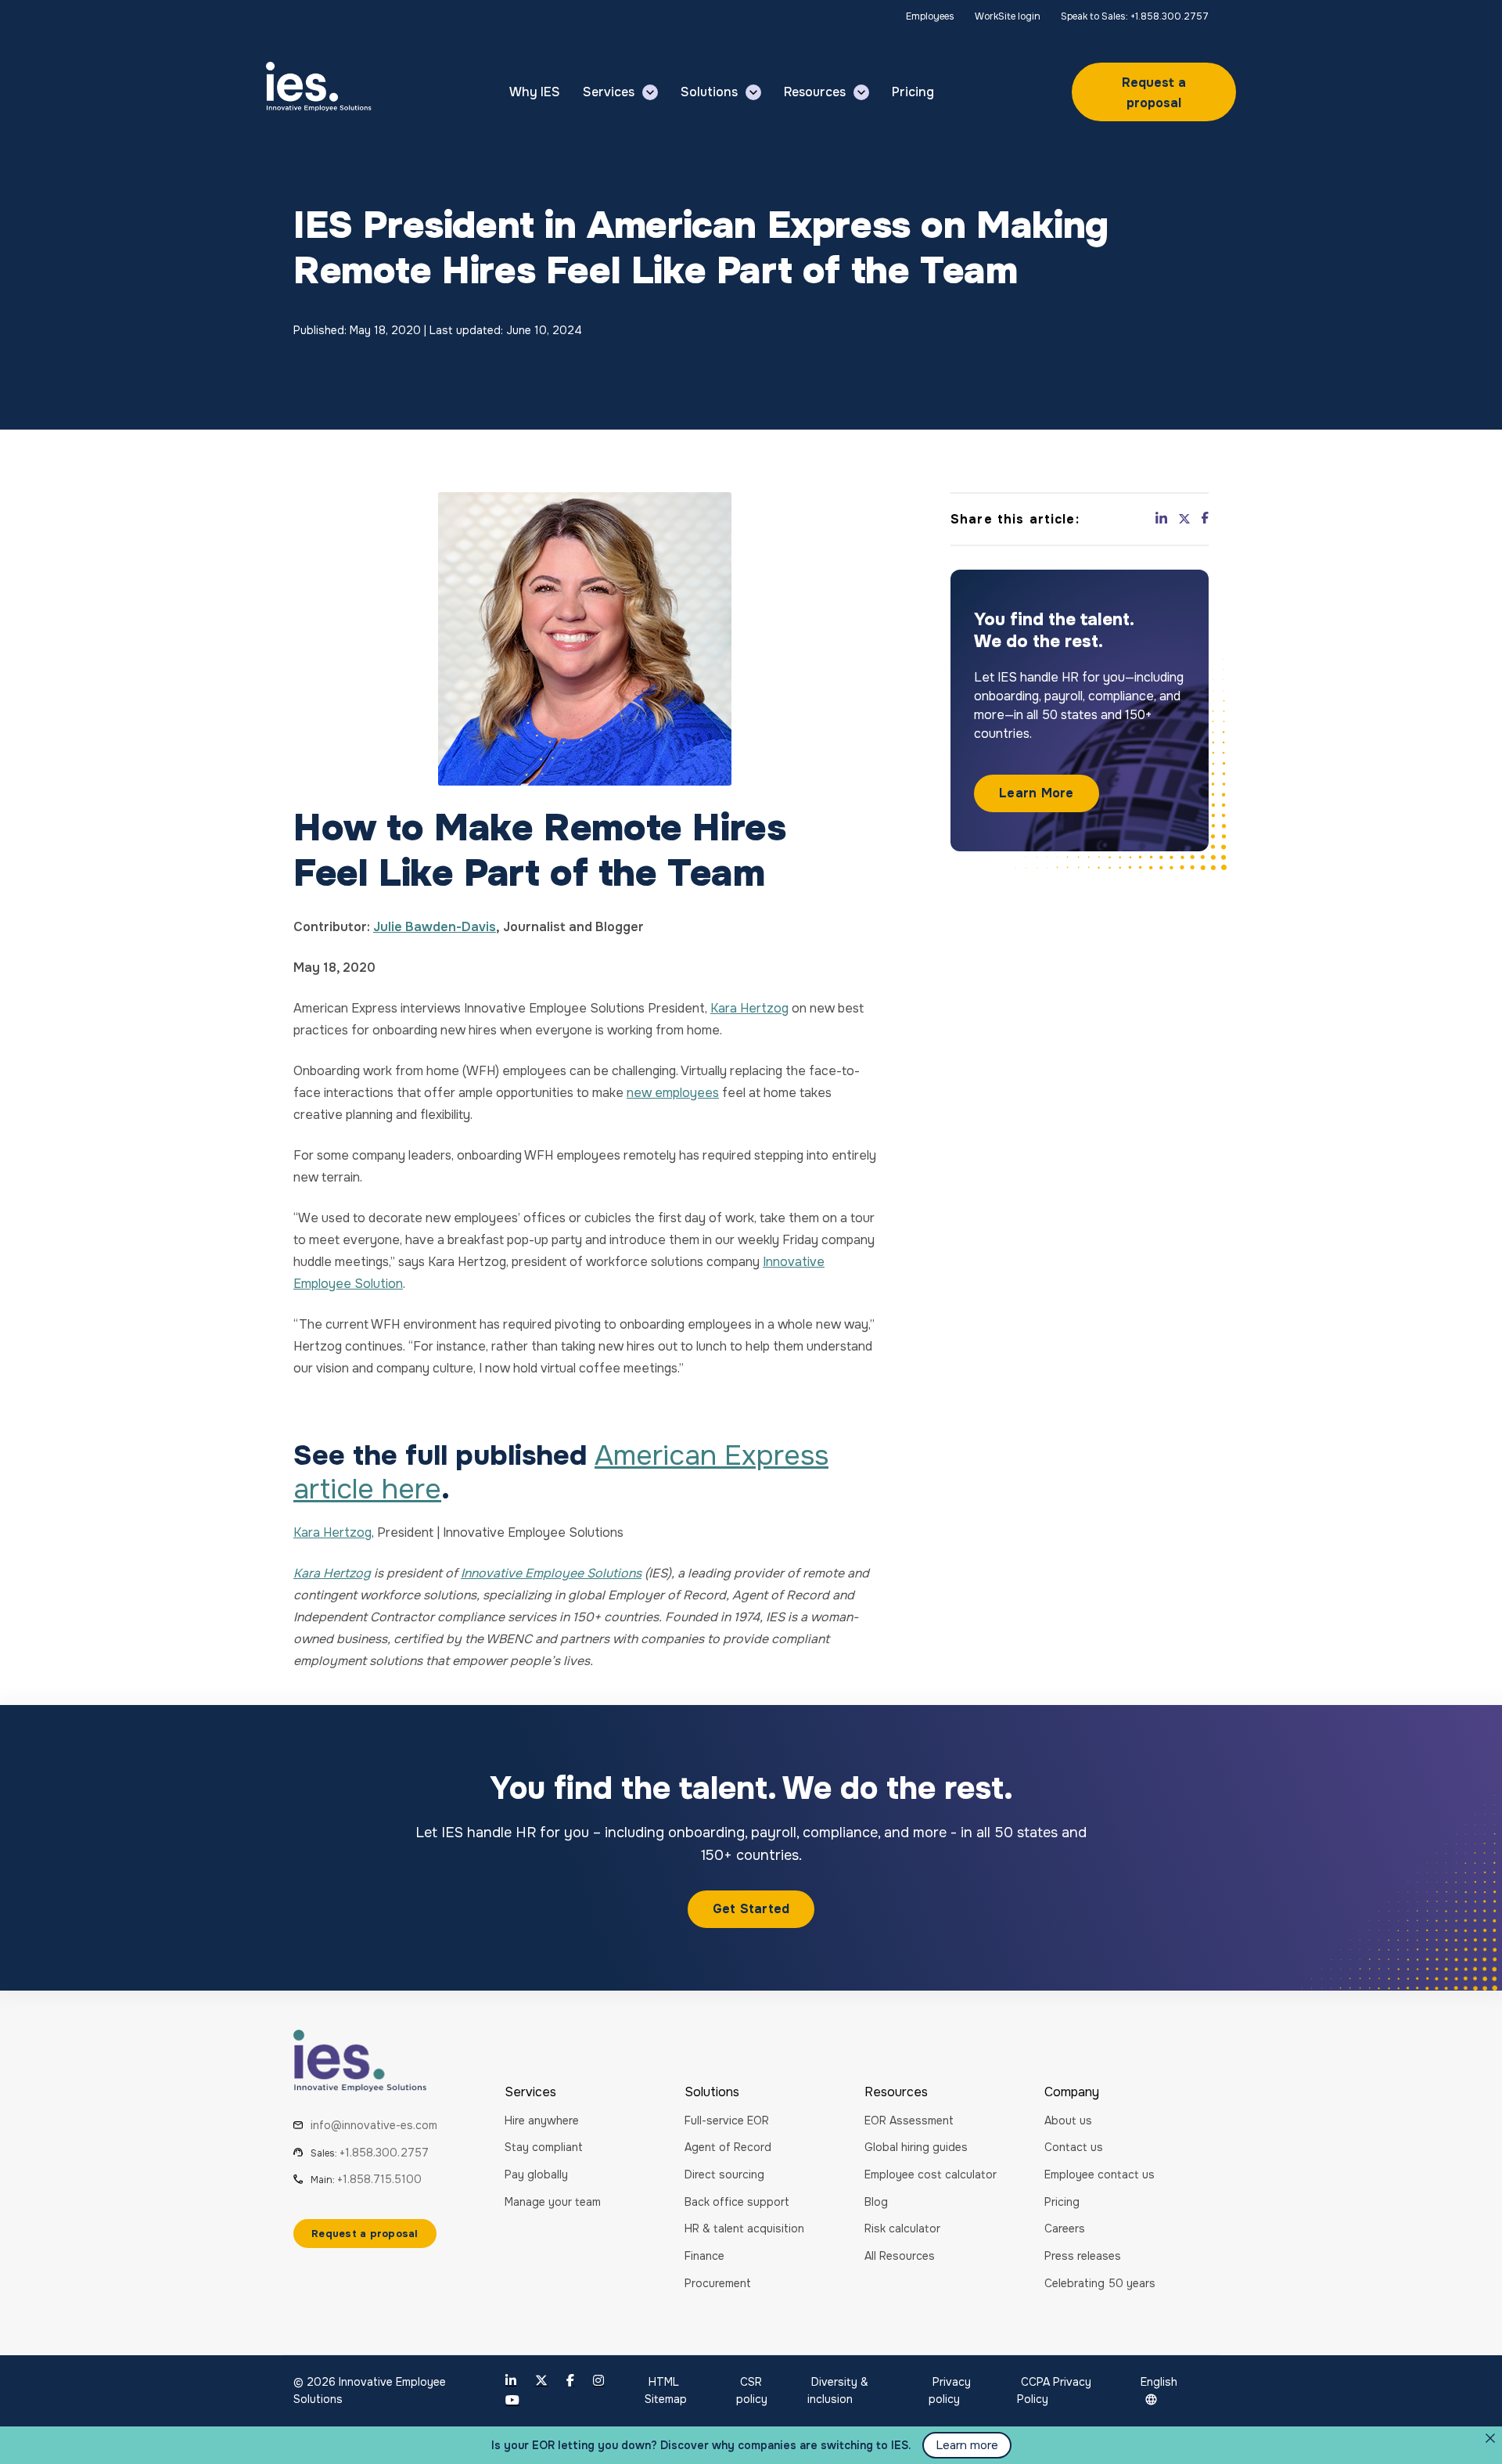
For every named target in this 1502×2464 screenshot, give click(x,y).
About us (1068, 2120)
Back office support (737, 2202)
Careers (1065, 2228)
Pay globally (536, 2174)
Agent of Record (728, 2147)
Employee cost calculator (931, 2174)
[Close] (1490, 2438)
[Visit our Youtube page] (512, 2400)
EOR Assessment (909, 2120)
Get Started (751, 1909)
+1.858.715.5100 (379, 2179)
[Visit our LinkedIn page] (511, 2381)
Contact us (1074, 2147)
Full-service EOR (727, 2120)
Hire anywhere (542, 2120)
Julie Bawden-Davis (435, 927)
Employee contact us (1100, 2174)
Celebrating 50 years (1100, 2283)
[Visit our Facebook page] (570, 2381)
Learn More (1037, 794)
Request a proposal (1154, 93)
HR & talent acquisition (744, 2228)
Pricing (1062, 2202)
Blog (876, 2202)
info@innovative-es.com (374, 2125)
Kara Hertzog (749, 1008)
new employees (673, 1093)
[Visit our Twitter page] (541, 2381)
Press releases (1083, 2256)
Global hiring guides (916, 2147)
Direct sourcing (724, 2174)
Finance (704, 2256)
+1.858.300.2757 (384, 2153)
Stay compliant (544, 2147)
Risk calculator (902, 2228)
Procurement (718, 2283)
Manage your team (553, 2202)
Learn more (967, 2445)
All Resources (900, 2256)
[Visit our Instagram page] (598, 2381)
